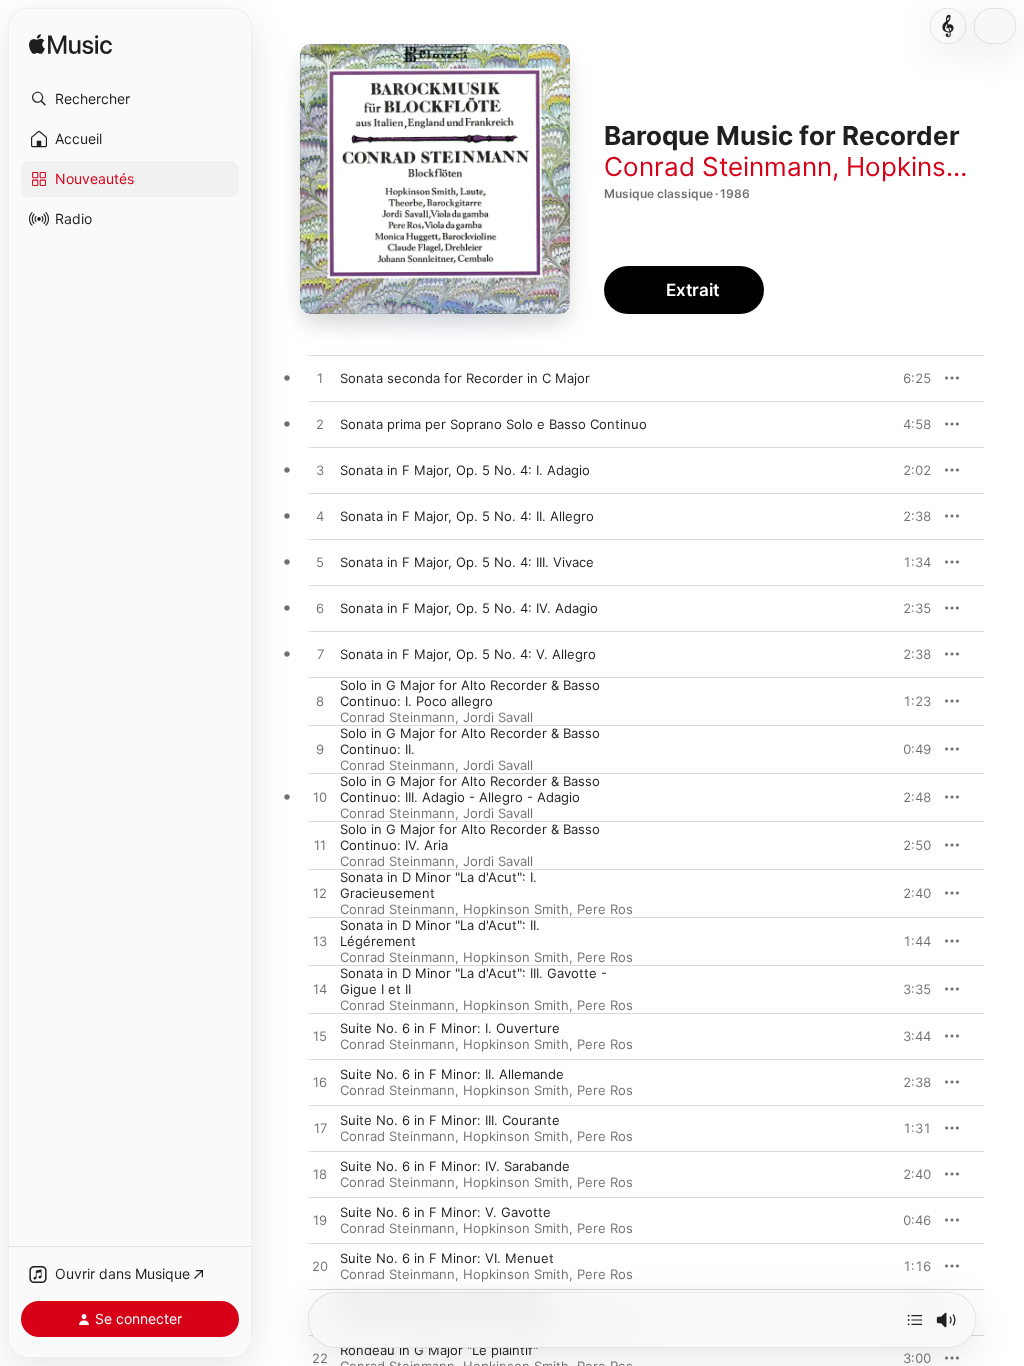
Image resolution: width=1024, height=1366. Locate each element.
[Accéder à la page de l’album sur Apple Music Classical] (948, 26)
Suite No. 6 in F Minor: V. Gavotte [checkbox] (445, 1212)
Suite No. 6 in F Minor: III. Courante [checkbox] (450, 1120)
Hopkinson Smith (516, 909)
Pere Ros (605, 909)
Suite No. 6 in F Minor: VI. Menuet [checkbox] (447, 1258)
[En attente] (915, 1320)
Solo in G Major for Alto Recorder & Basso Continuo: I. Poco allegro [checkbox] (470, 693)
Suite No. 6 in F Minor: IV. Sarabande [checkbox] (455, 1166)
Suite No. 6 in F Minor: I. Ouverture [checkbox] (450, 1028)
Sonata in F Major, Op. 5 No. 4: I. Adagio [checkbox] (465, 470)
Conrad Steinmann (718, 166)
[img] (70, 45)
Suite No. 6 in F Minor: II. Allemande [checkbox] (452, 1074)
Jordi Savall (498, 717)
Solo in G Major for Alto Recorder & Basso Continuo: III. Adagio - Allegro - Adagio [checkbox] (470, 789)
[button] (130, 99)
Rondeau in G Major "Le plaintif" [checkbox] (439, 1350)
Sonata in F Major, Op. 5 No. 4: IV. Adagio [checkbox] (469, 608)
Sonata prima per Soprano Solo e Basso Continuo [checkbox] (493, 424)
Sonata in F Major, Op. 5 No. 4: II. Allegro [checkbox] (467, 516)
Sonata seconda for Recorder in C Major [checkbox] (465, 378)
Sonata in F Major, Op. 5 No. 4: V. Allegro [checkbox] (468, 654)
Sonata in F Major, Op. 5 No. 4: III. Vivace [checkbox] (467, 562)
